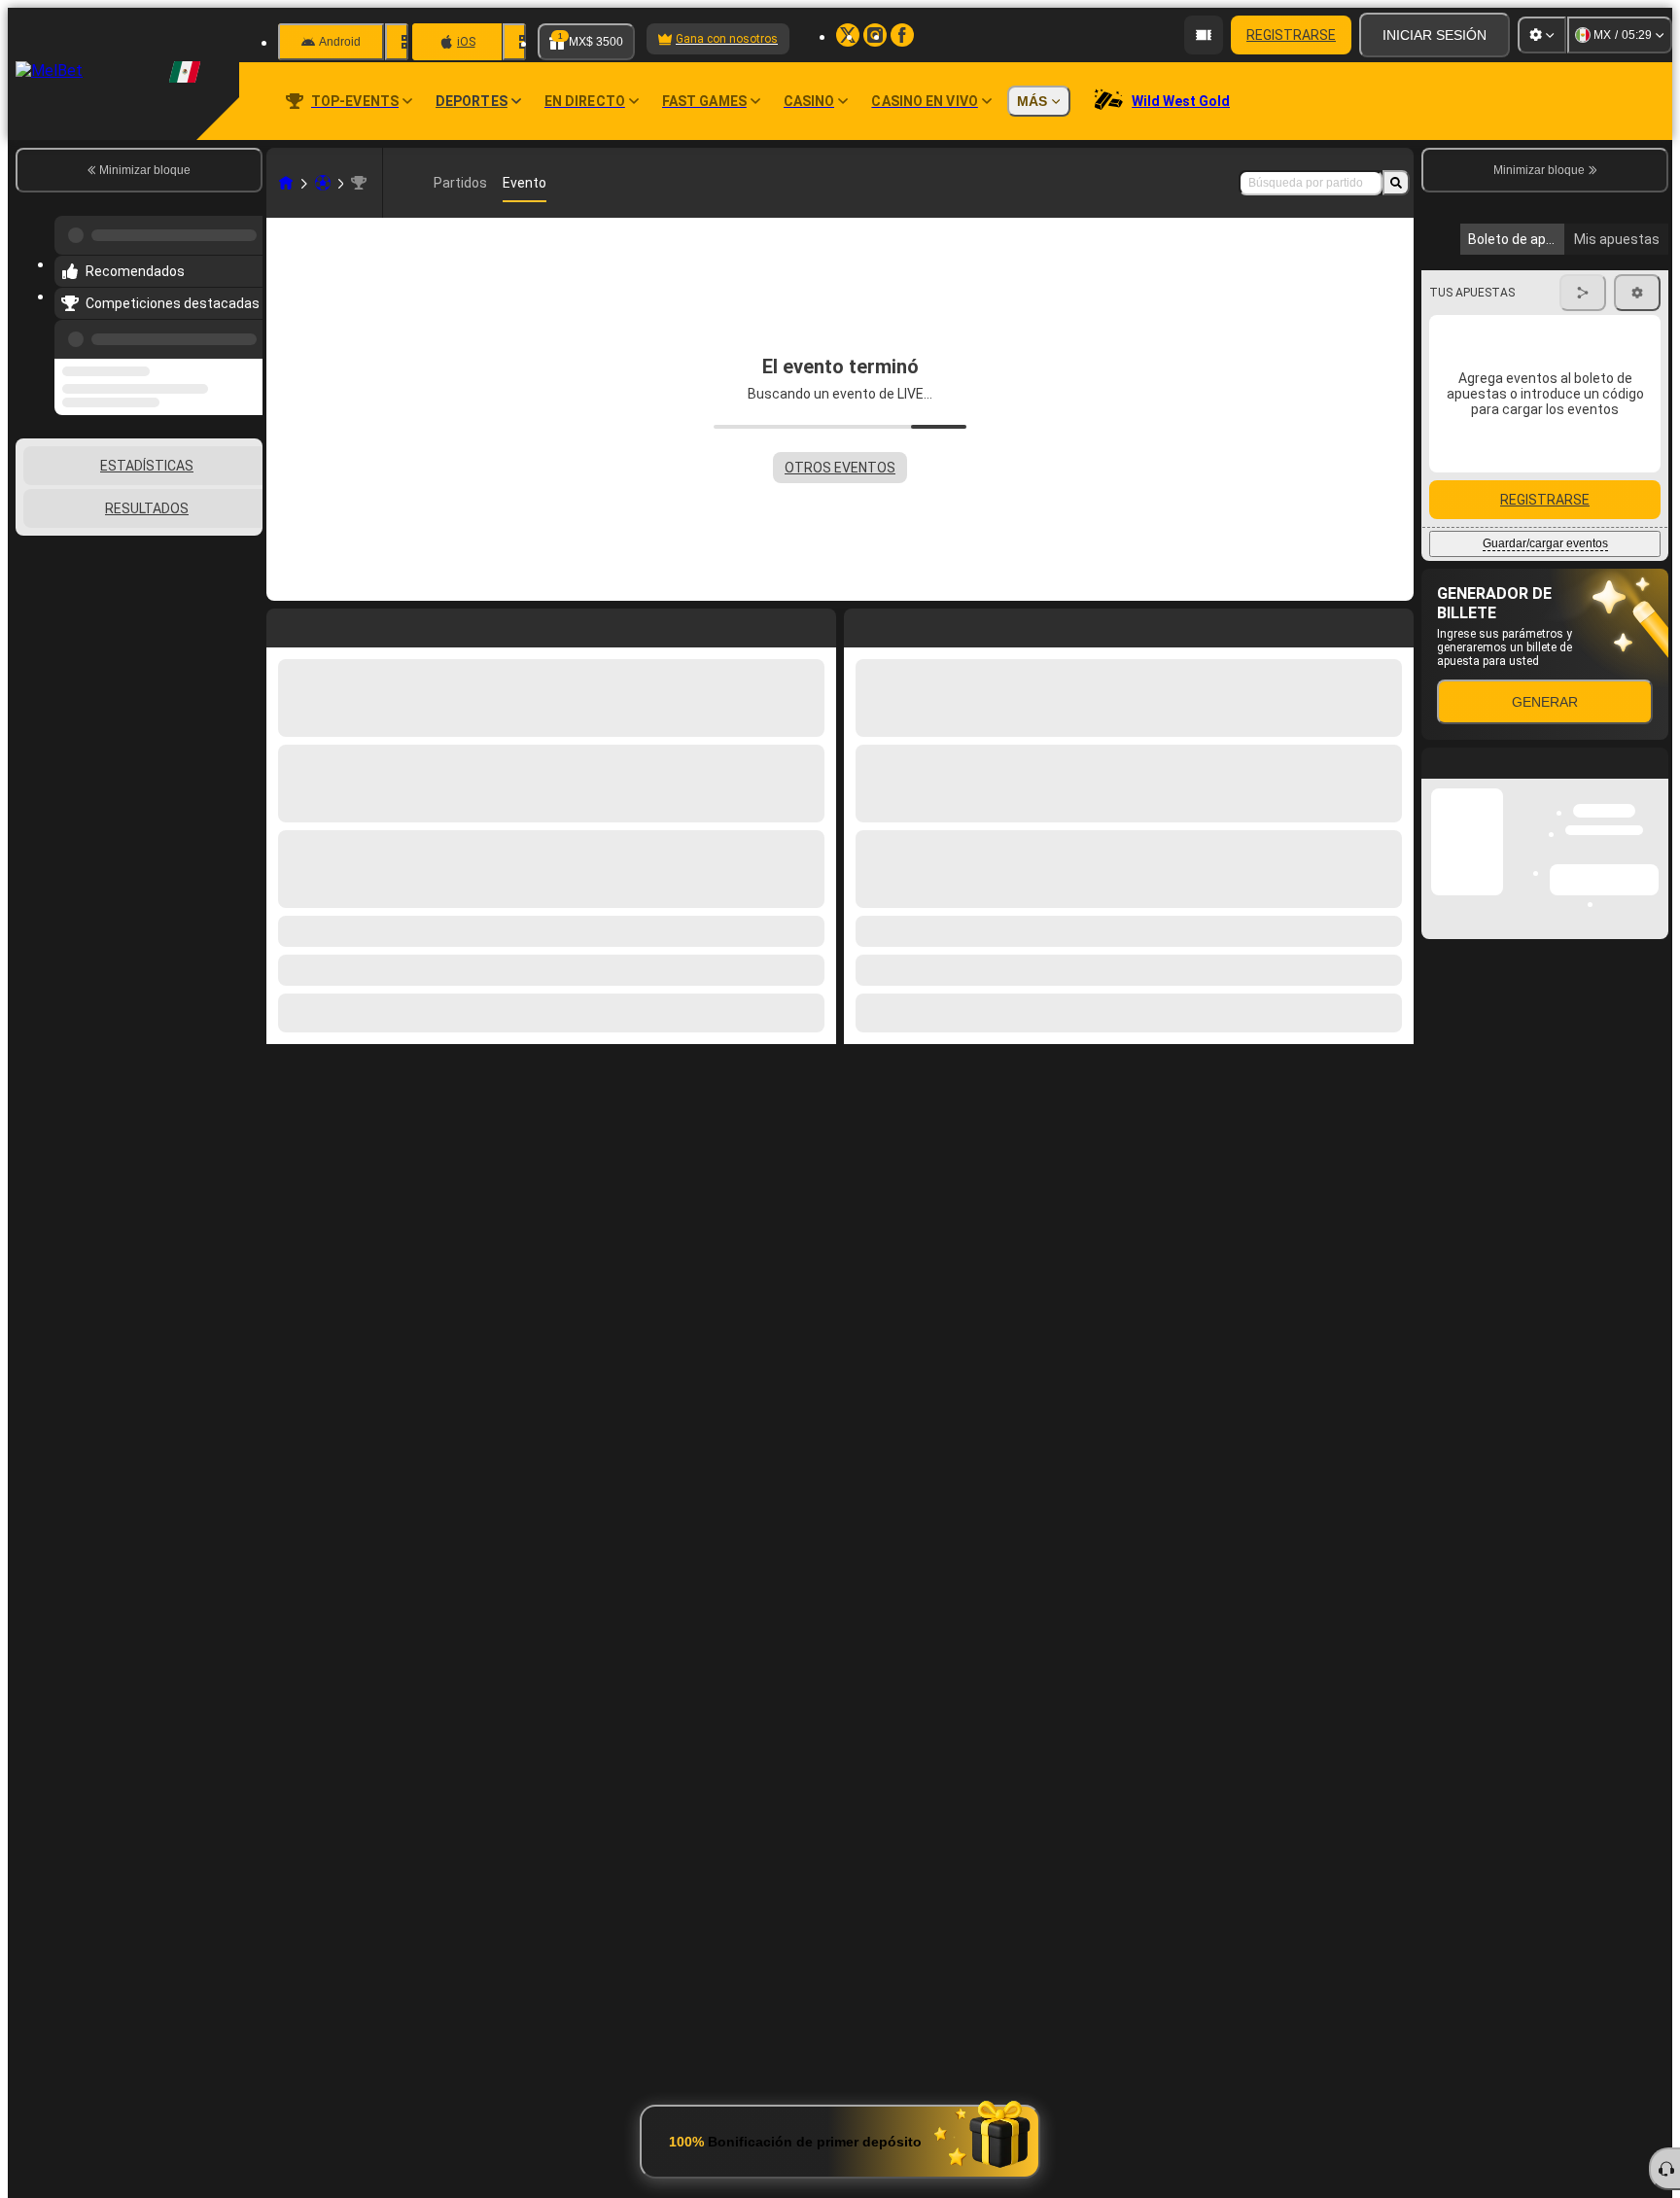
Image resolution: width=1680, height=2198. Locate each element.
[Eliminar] (1394, 624)
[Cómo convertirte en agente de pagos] (1204, 35)
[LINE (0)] (286, 183)
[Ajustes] (1542, 35)
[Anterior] (242, 328)
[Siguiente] (903, 624)
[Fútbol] (323, 183)
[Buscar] (1396, 183)
